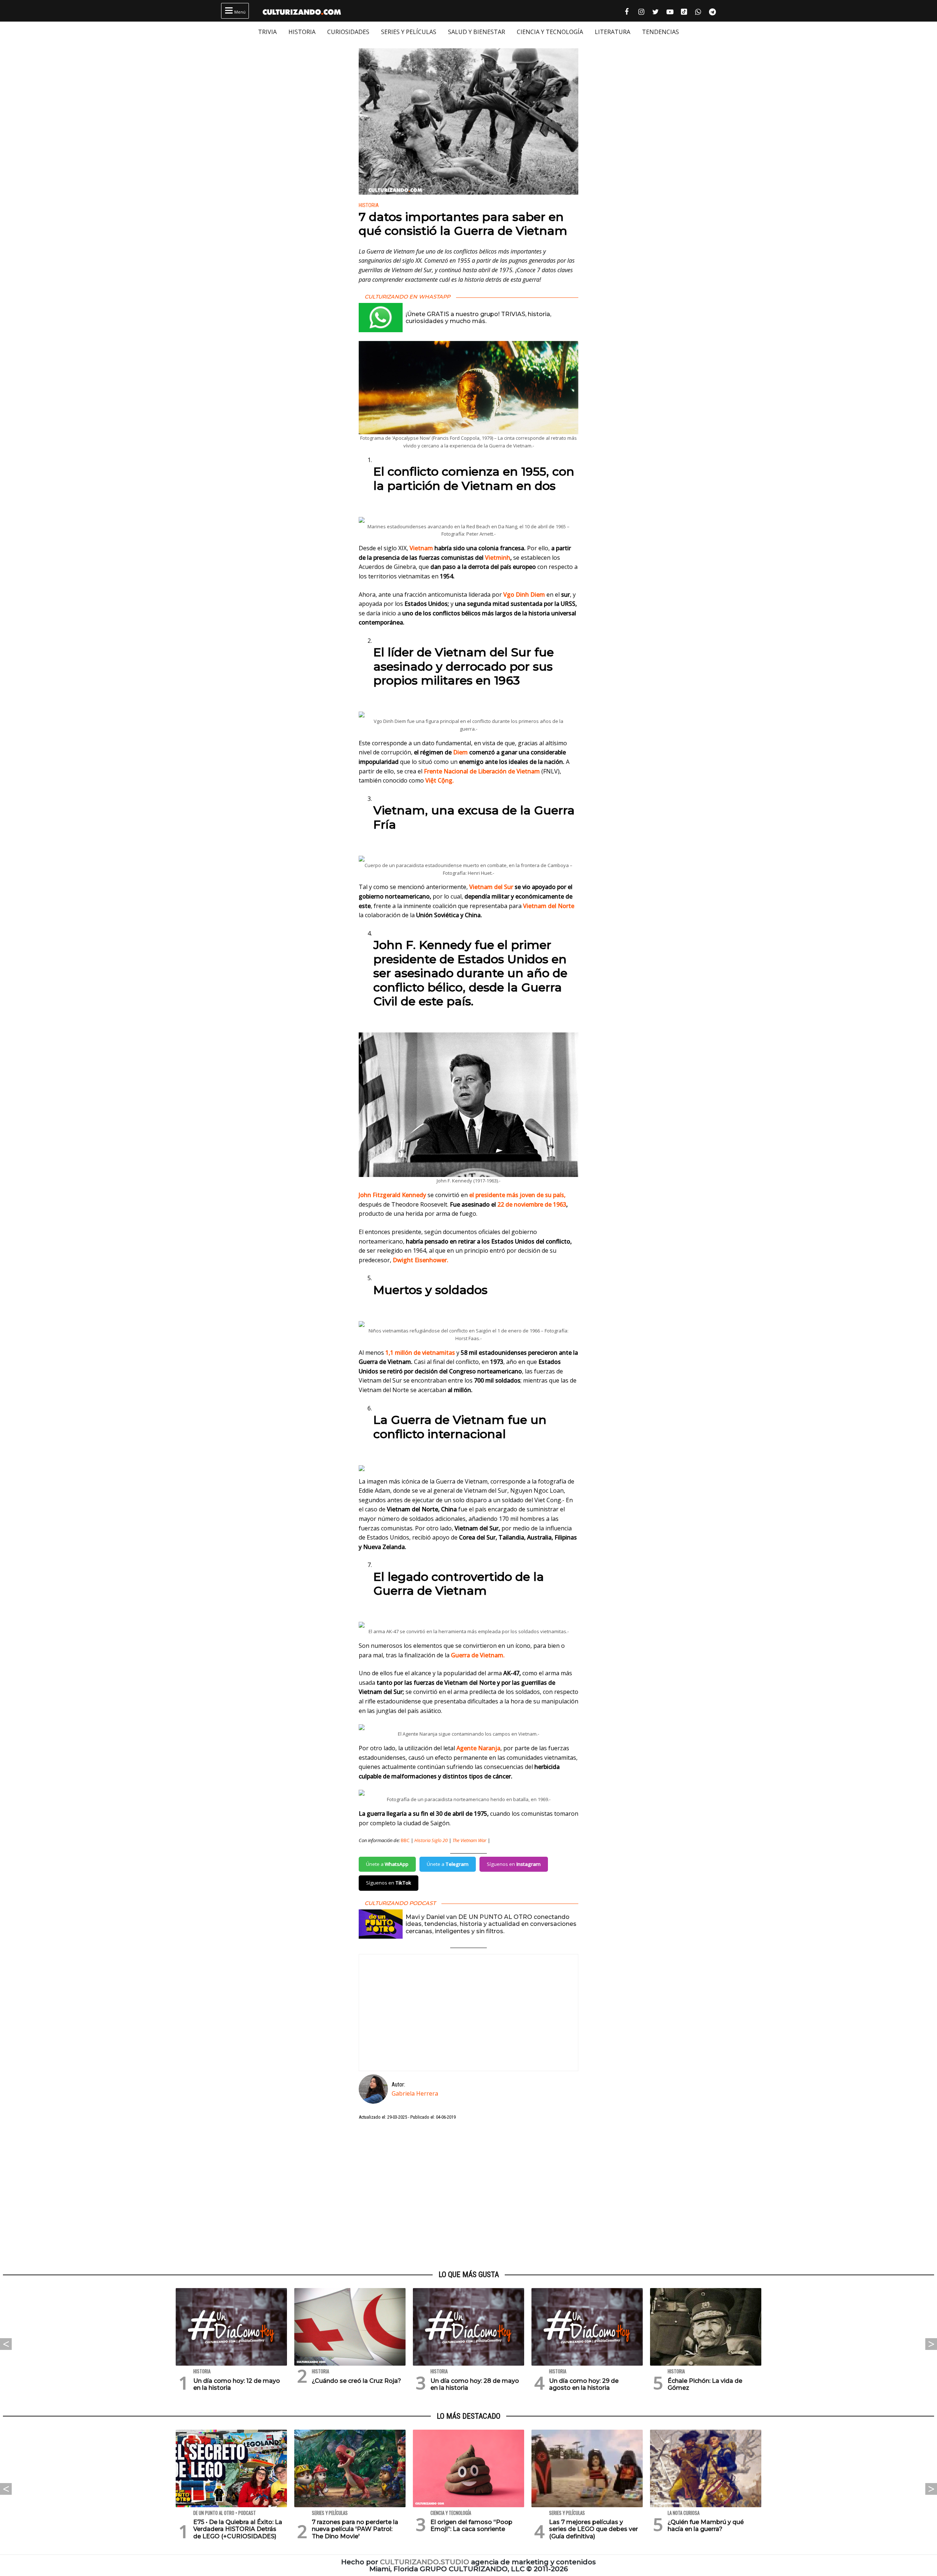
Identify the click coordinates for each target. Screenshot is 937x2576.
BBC (405, 1840)
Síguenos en (514, 1864)
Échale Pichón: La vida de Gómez (705, 2384)
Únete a (387, 1864)
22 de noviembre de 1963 (532, 1204)
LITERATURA (613, 32)
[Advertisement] (468, 2196)
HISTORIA (302, 32)
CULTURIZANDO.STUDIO (425, 2562)
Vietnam (421, 548)
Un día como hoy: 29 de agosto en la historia (584, 2384)
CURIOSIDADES (348, 32)
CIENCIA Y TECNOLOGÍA (550, 32)
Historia (369, 205)
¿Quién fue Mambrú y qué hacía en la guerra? (706, 2526)
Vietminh (498, 558)
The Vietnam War (469, 1840)
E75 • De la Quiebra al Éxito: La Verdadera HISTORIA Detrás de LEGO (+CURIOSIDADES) (238, 2529)
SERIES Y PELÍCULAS (409, 32)
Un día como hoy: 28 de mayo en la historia (475, 2384)
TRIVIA (267, 32)
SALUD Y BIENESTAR (477, 32)
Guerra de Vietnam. (478, 1655)
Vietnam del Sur (491, 887)
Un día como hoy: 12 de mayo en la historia (237, 2384)
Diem (460, 752)
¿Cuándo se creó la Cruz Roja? (356, 2381)
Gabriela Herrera (415, 2093)
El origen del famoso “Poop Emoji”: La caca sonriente (471, 2526)
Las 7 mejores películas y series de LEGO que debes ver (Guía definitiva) (593, 2529)
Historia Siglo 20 (432, 1840)
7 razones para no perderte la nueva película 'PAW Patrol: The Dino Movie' (355, 2529)
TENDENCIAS (660, 32)
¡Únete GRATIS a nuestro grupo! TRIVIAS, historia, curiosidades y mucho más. (478, 318)
